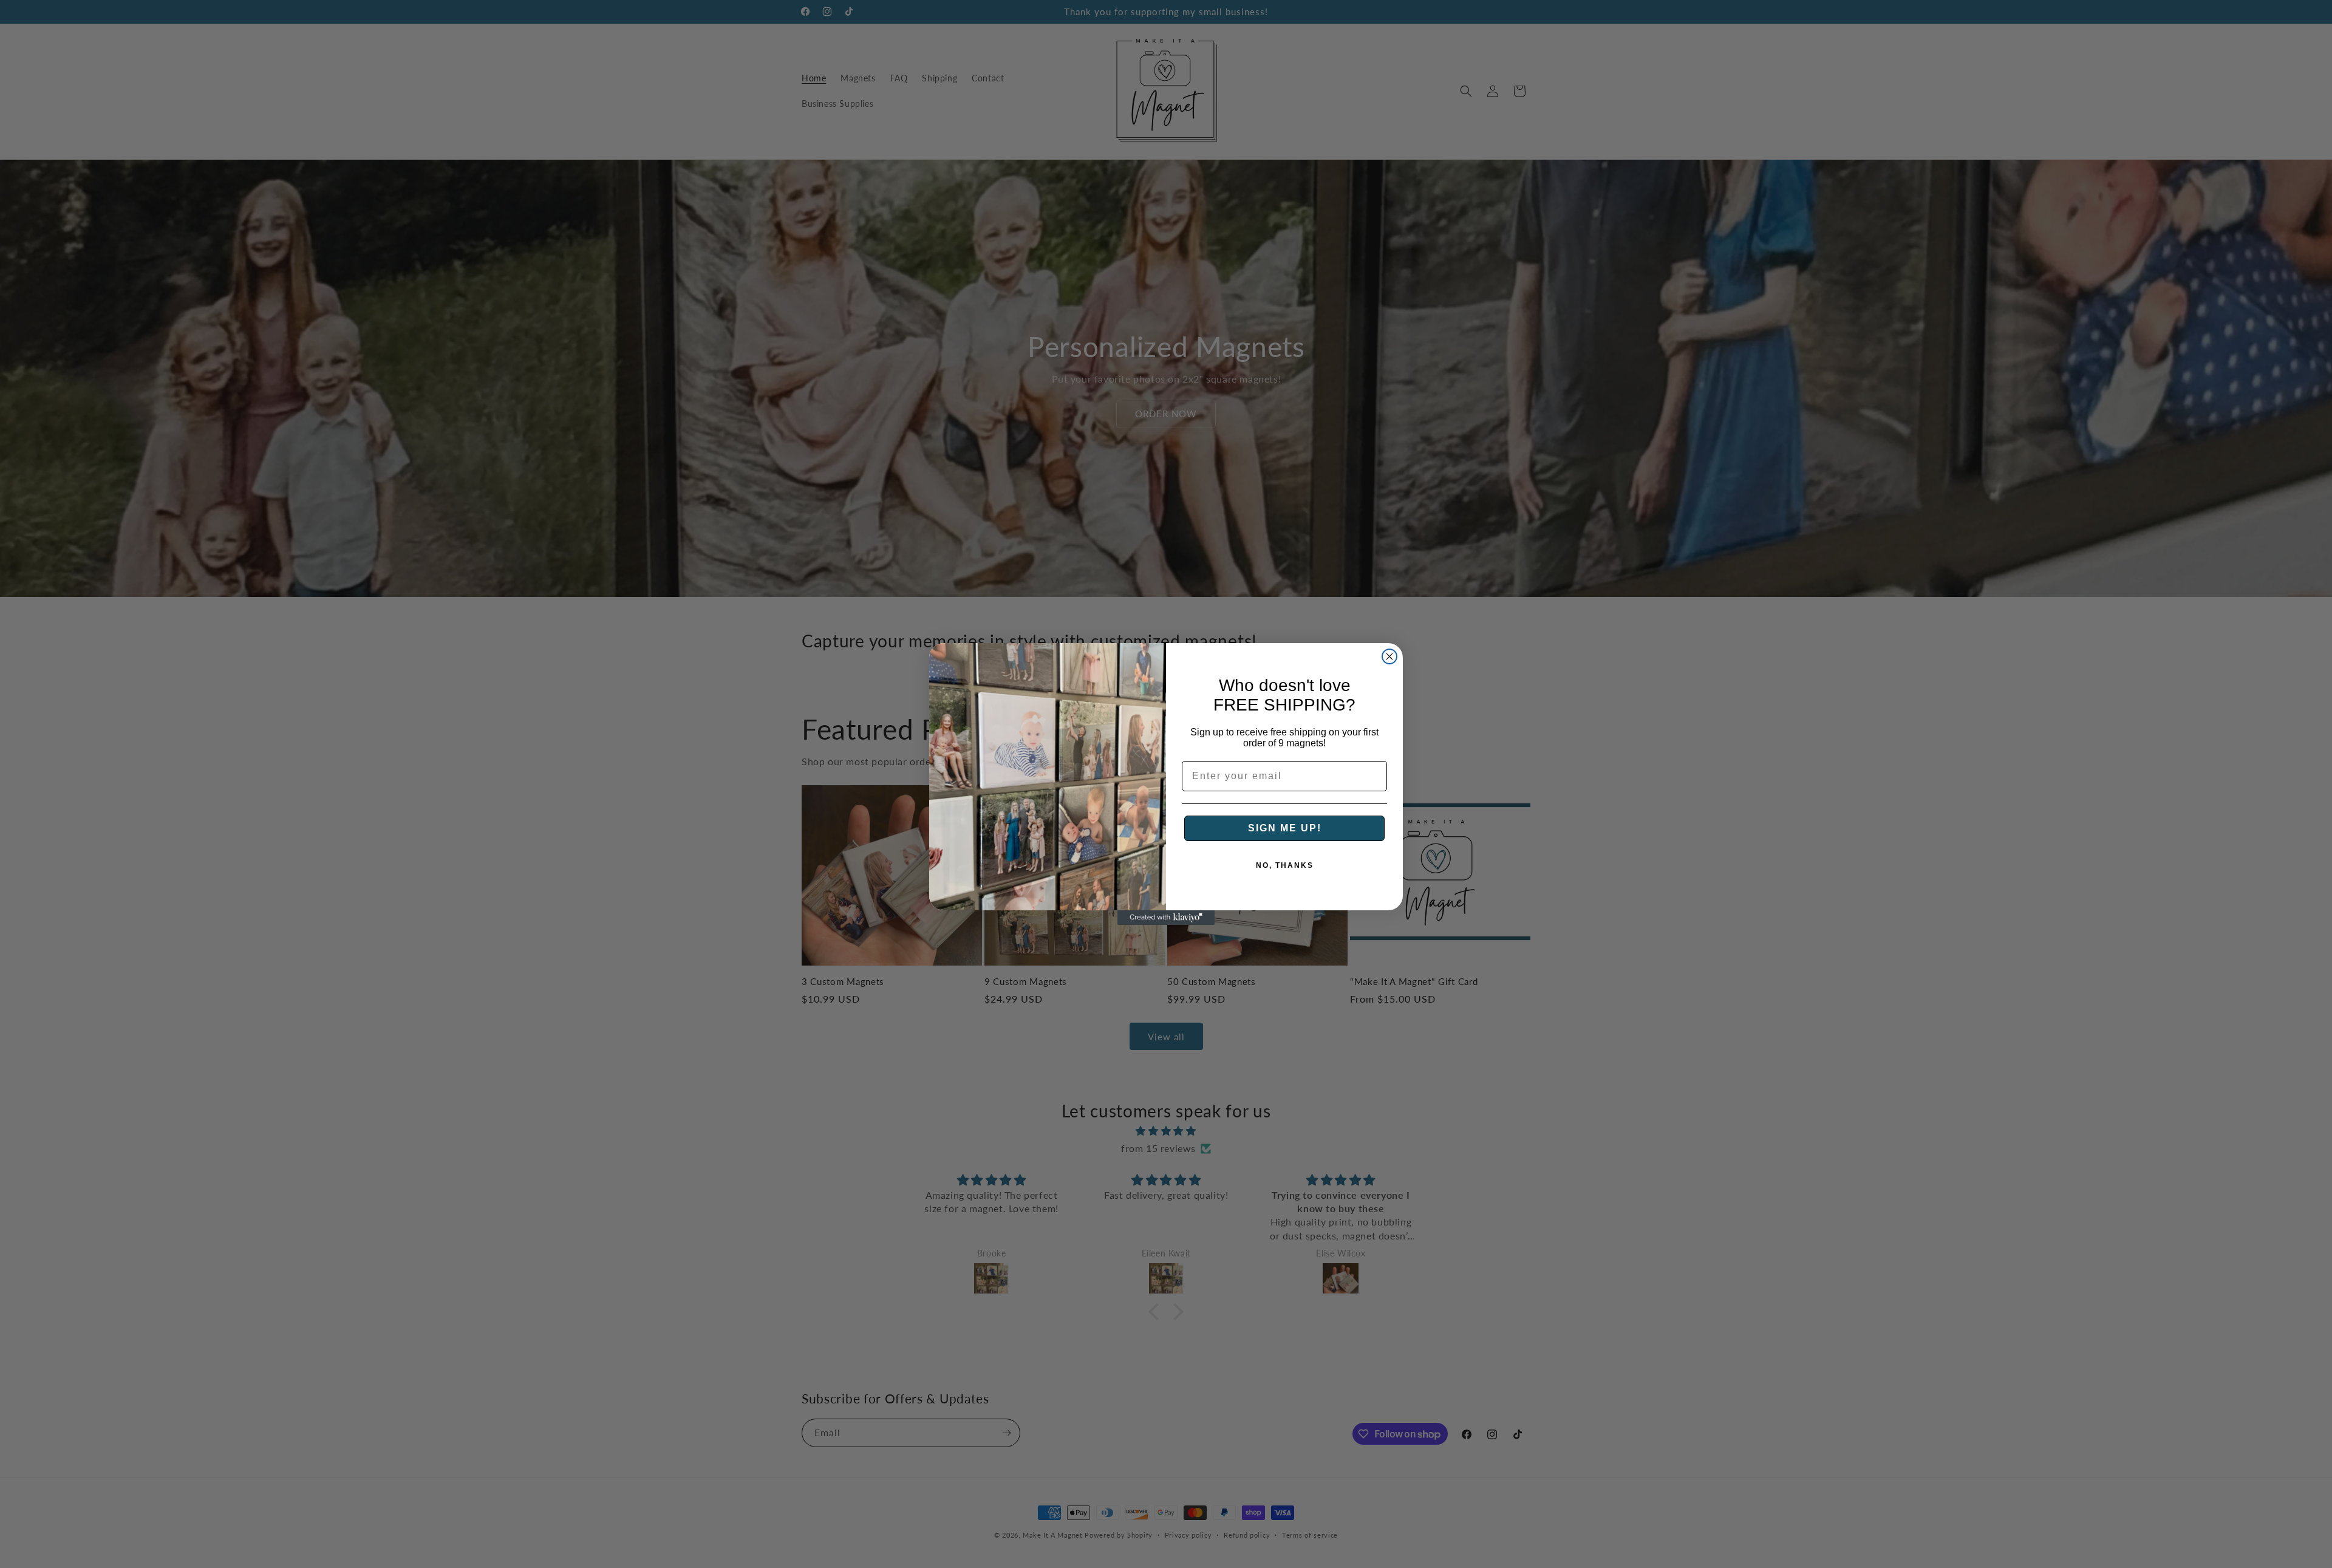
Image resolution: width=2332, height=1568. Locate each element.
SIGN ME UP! (1285, 828)
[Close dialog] (1389, 656)
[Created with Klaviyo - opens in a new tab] (1166, 918)
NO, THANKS (1285, 865)
